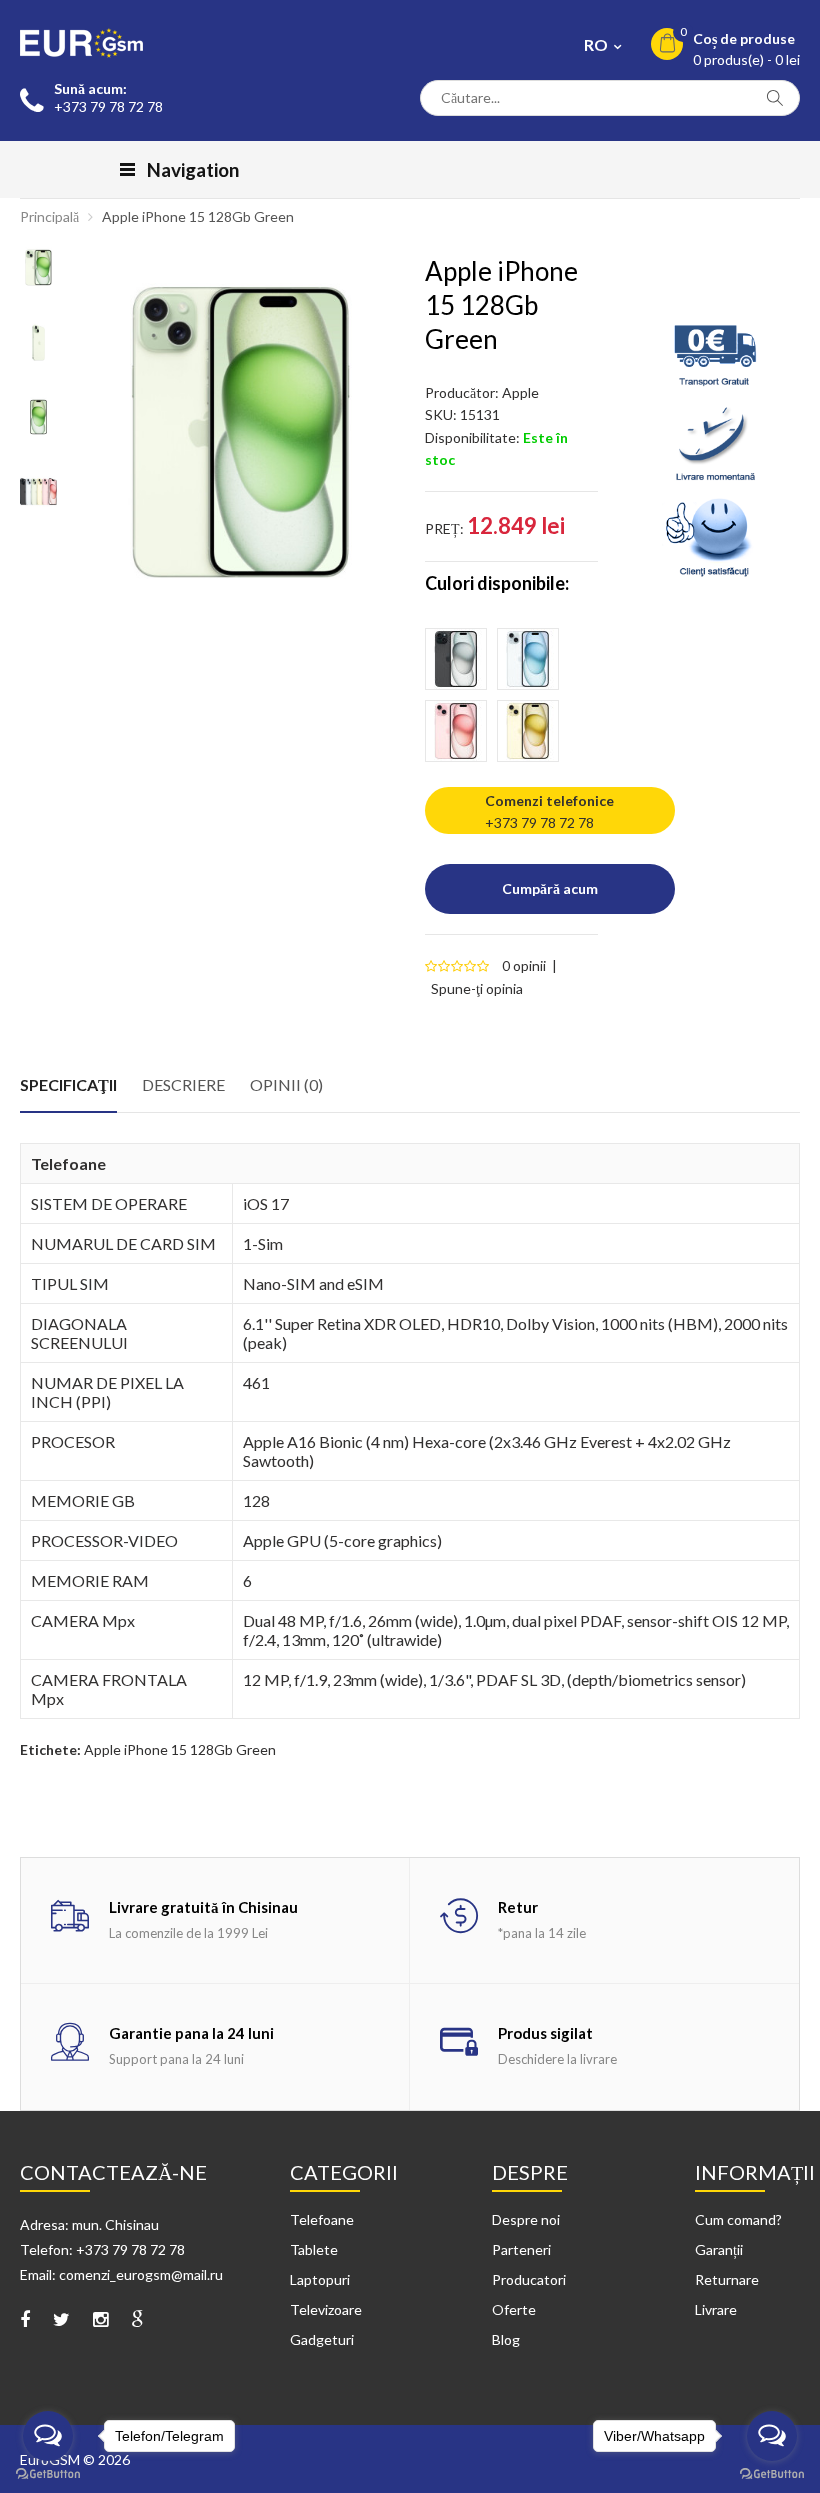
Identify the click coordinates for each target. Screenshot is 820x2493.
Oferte (514, 2309)
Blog (506, 2339)
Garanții (719, 2249)
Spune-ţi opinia (477, 988)
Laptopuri (320, 2279)
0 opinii (524, 965)
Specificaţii (68, 1084)
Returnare (727, 2279)
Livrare (716, 2309)
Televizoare (326, 2309)
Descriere (183, 1084)
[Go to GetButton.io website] (48, 2473)
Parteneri (521, 2249)
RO (597, 44)
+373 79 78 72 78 (539, 822)
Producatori (529, 2279)
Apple (520, 392)
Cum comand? (738, 2219)
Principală (49, 216)
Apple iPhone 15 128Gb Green (198, 216)
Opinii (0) (286, 1084)
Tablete (314, 2249)
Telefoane (322, 2219)
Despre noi (526, 2219)
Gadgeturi (322, 2339)
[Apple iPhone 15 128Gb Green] (241, 432)
